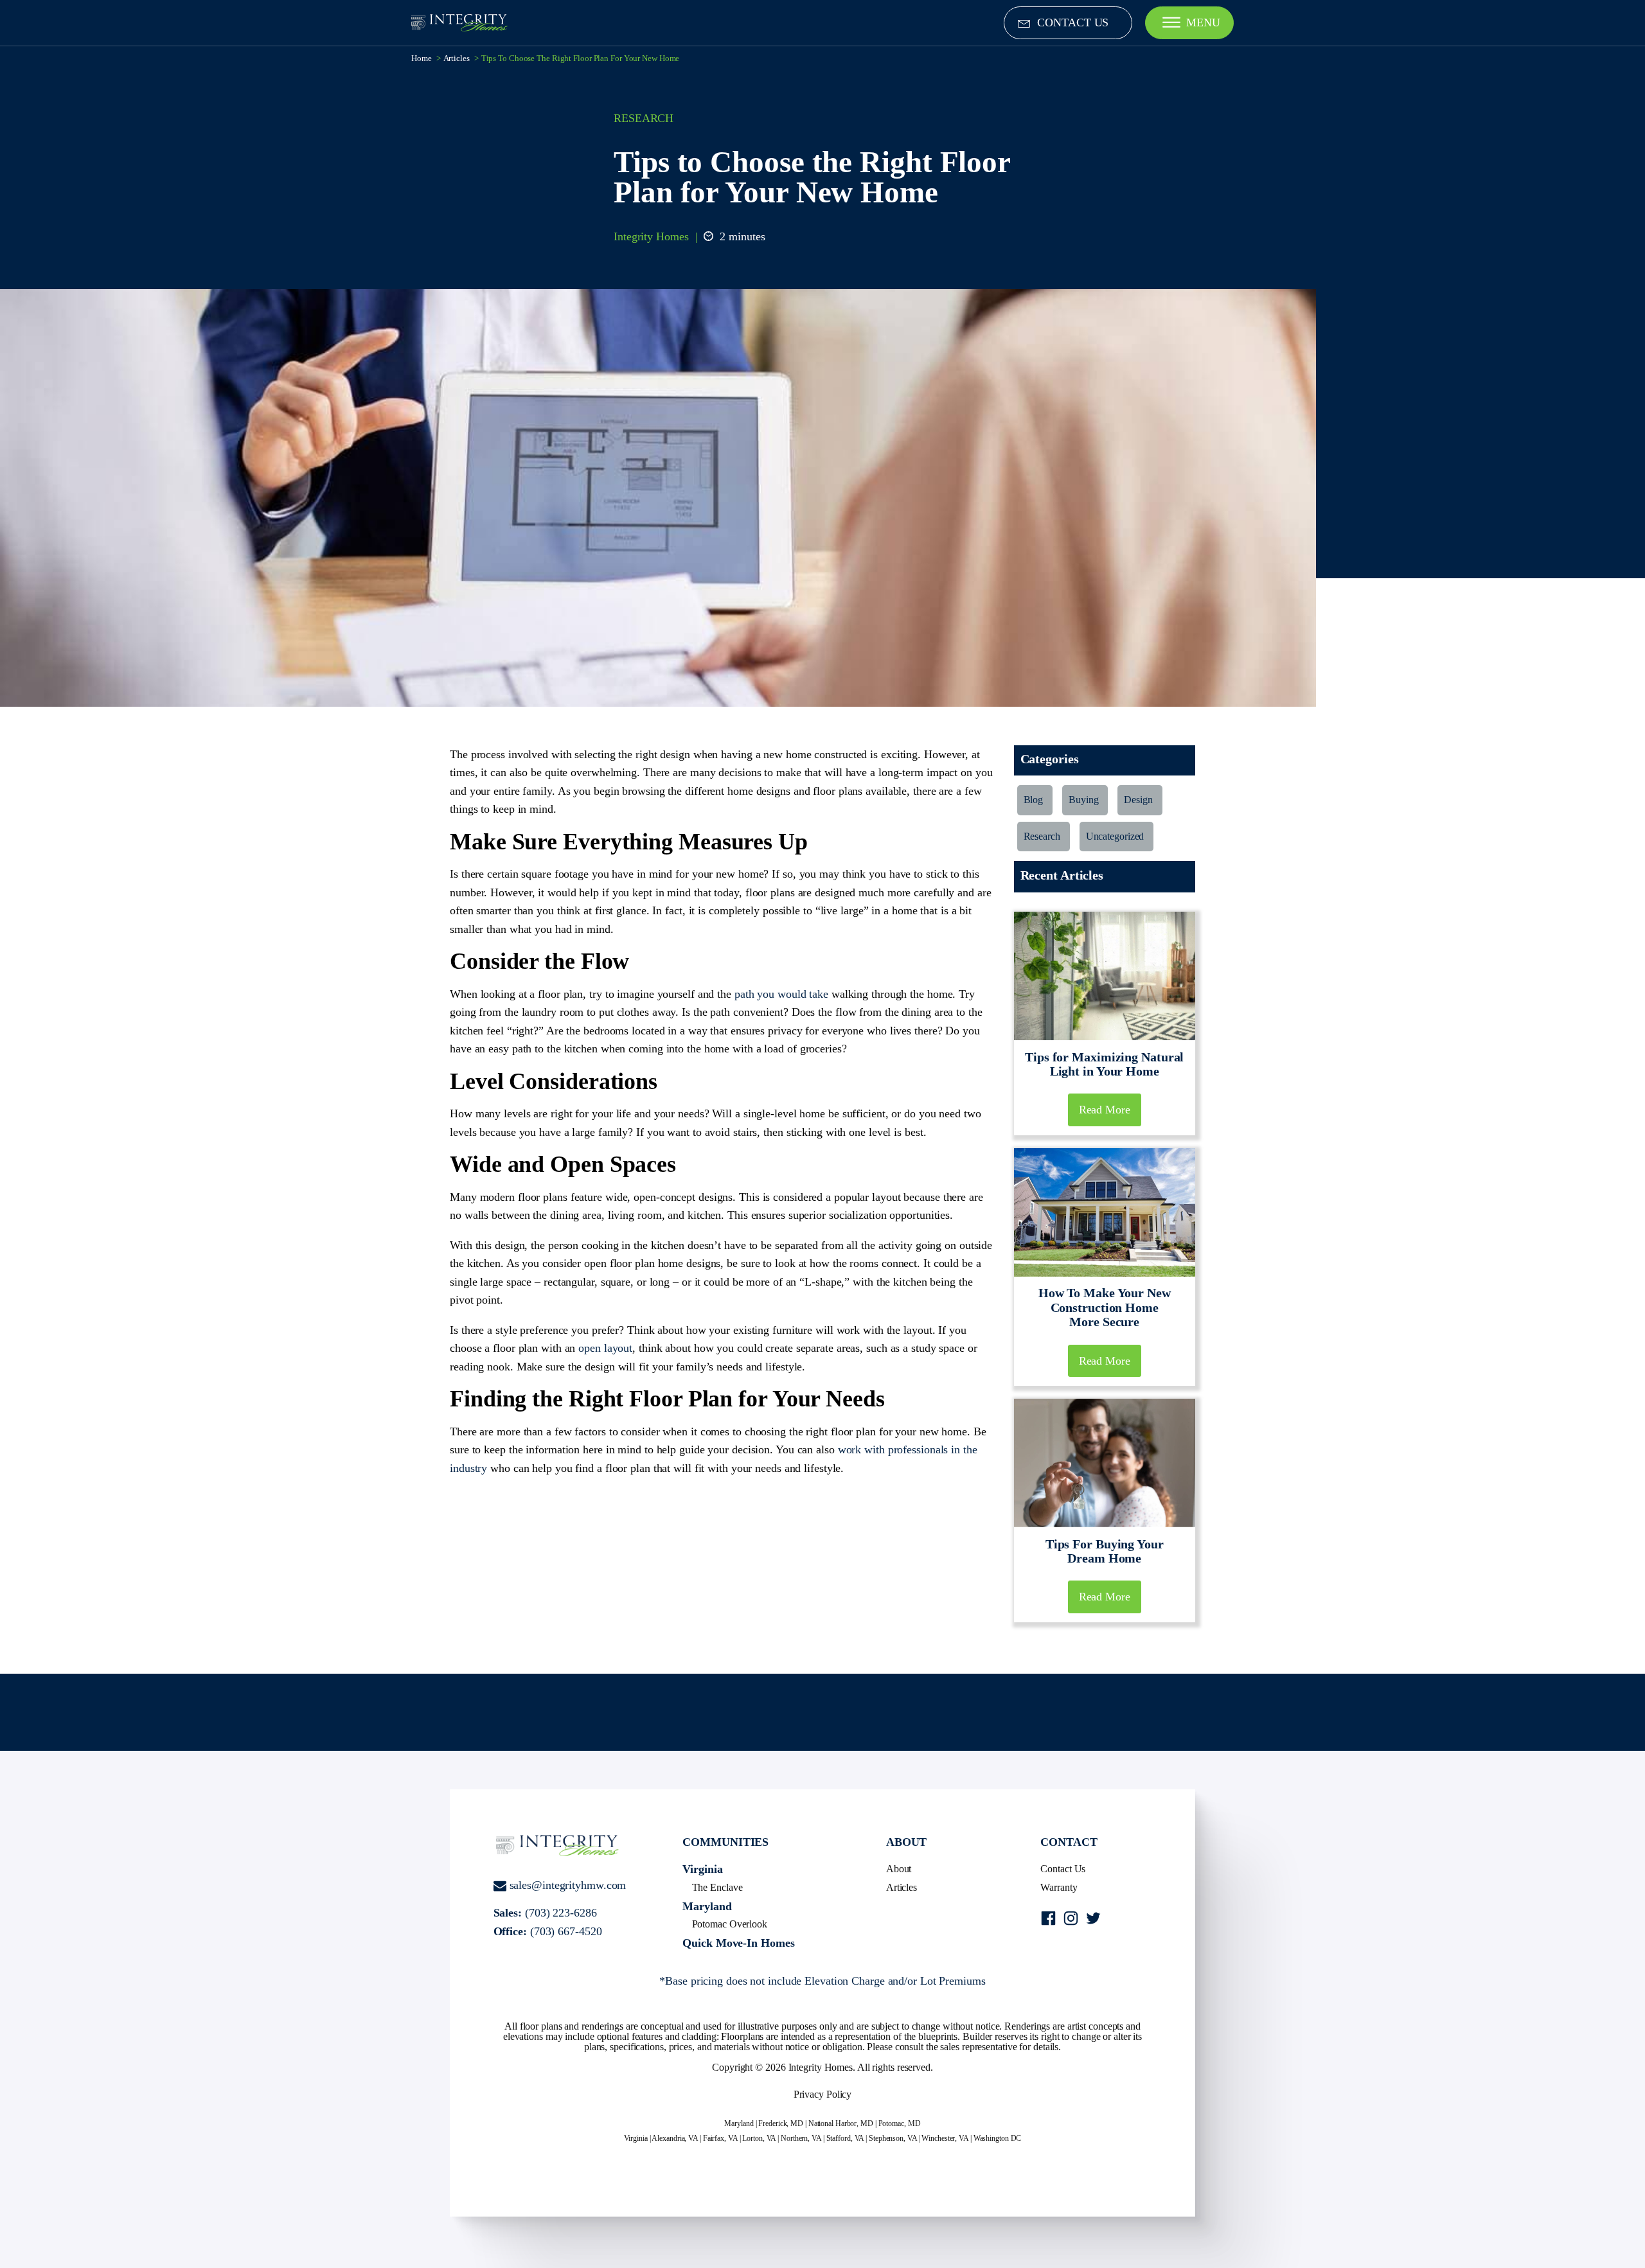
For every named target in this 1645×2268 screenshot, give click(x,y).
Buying (1083, 800)
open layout (605, 1348)
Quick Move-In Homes (738, 1943)
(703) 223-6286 (561, 1913)
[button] (1068, 23)
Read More (1105, 1110)
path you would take (781, 994)
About (899, 1869)
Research (644, 118)
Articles (457, 58)
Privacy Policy (823, 2094)
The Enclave (717, 1887)
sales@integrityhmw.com (568, 1885)
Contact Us (1063, 1869)
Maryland (707, 1906)
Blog (1034, 800)
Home (422, 58)
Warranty (1059, 1887)
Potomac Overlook (730, 1924)
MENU (1203, 22)
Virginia (702, 1869)
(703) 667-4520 (566, 1931)
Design (1138, 800)
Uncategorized (1115, 836)
